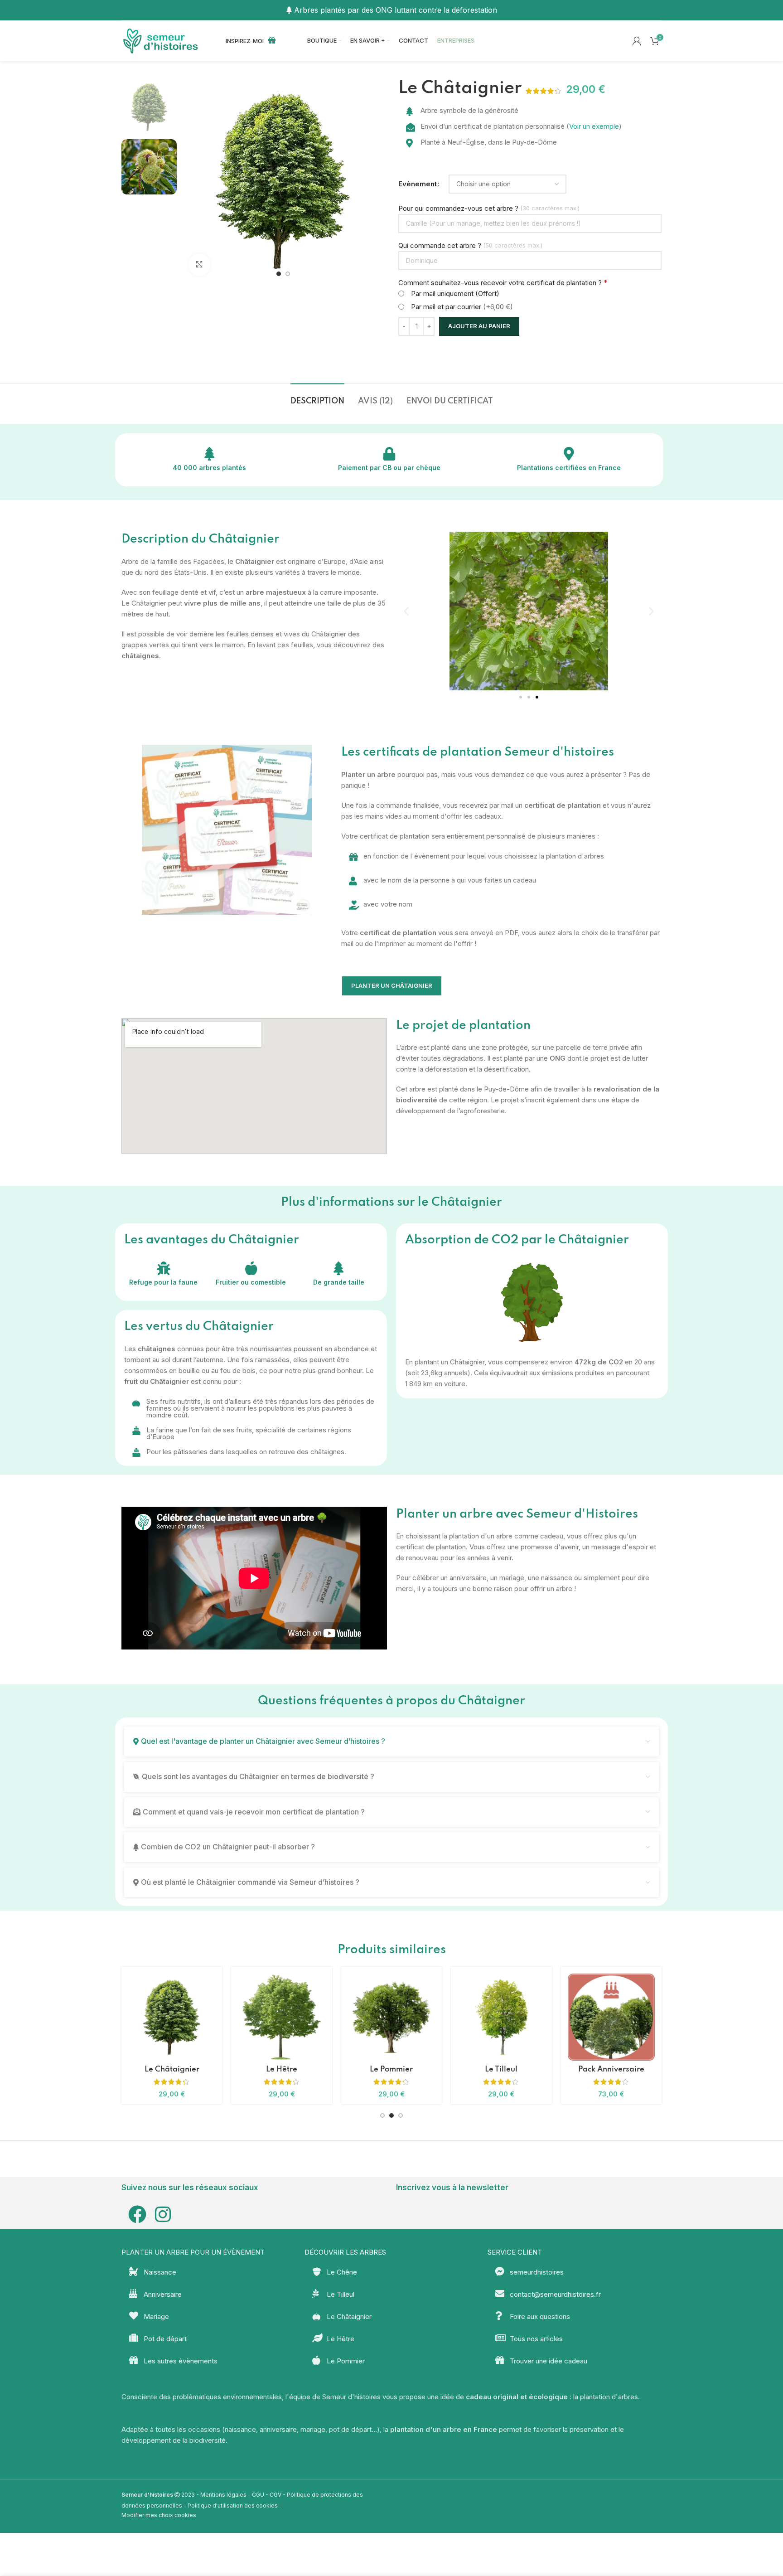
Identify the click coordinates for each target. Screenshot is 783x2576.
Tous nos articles (536, 2339)
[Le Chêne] (391, 2017)
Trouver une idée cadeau (549, 2361)
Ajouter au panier (479, 326)
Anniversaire (163, 2294)
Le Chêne (391, 2069)
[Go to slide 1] (382, 2115)
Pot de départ (165, 2339)
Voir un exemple (594, 126)
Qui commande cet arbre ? (440, 245)
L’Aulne (611, 2069)
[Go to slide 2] (391, 2115)
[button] (406, 611)
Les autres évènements (181, 2361)
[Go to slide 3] (401, 2115)
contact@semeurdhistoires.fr (555, 2294)
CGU (258, 2495)
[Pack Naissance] (281, 2017)
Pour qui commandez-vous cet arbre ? (458, 208)
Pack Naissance (282, 2069)
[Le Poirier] (501, 2017)
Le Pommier (346, 2361)
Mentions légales (223, 2495)
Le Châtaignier (349, 2316)
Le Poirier (501, 2069)
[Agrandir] (199, 265)
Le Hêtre (341, 2339)
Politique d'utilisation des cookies (233, 2506)
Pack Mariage (172, 2069)
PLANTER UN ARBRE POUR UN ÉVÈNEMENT (193, 2252)
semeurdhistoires (537, 2272)
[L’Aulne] (611, 2017)
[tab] (317, 397)
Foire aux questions (540, 2316)
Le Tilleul (341, 2294)
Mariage (156, 2316)
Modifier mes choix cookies (159, 2515)
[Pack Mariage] (172, 2017)
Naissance (160, 2272)
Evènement (418, 184)
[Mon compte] (637, 41)
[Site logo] (162, 40)
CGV (275, 2495)
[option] (279, 274)
